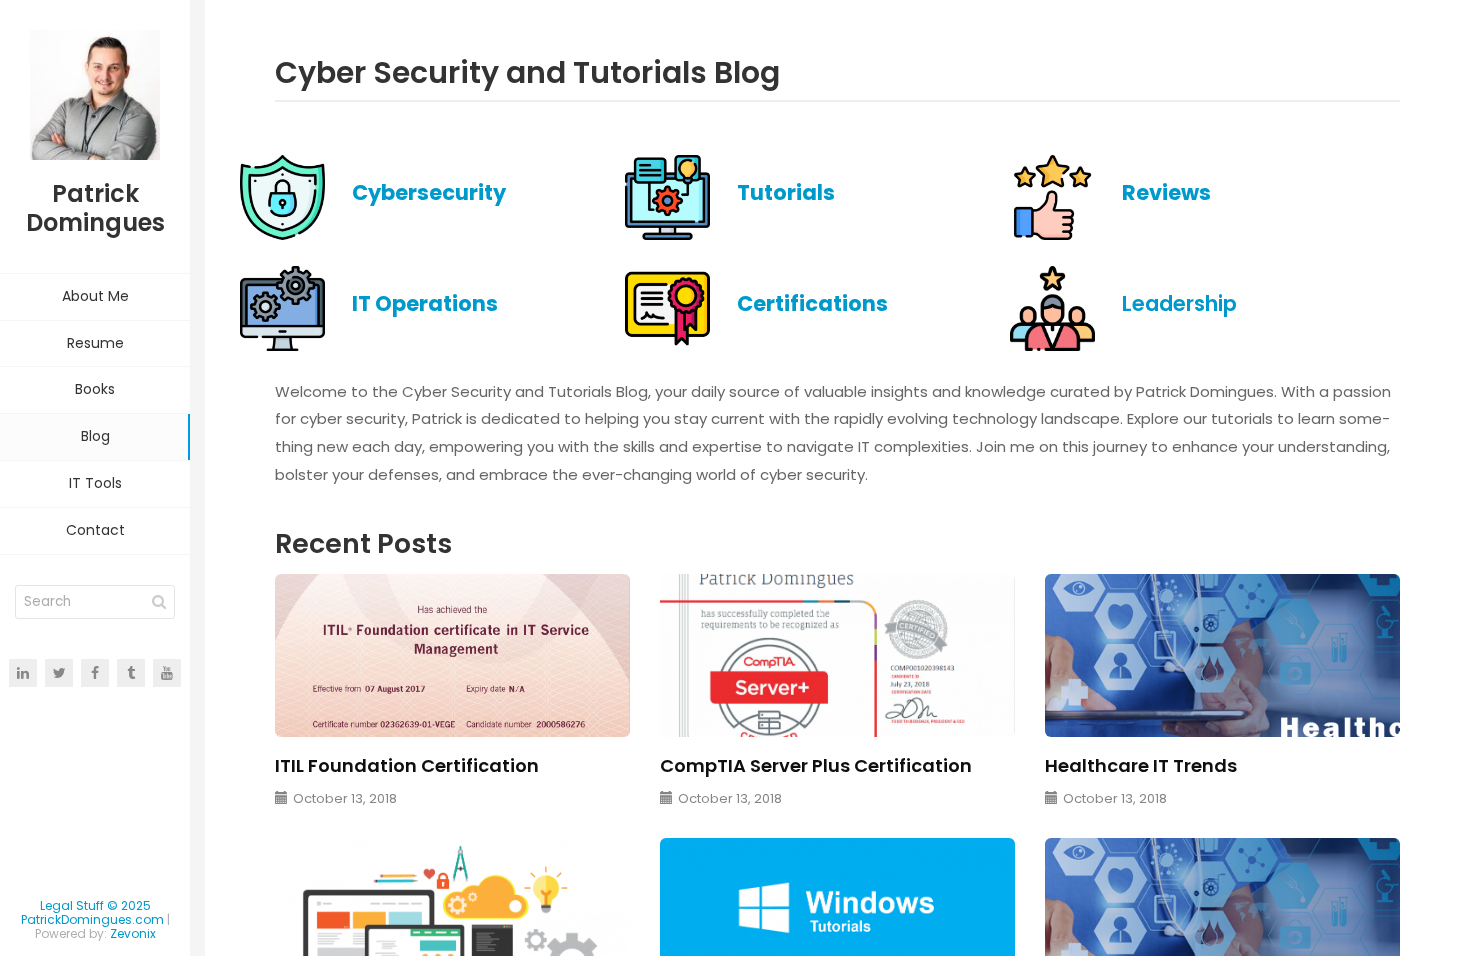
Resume (95, 343)
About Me (95, 296)
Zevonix (133, 933)
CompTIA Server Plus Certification (816, 765)
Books (95, 389)
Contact (95, 530)
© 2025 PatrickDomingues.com (92, 912)
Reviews (1166, 192)
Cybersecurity (429, 192)
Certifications (812, 303)
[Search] (159, 602)
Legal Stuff (72, 905)
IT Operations (425, 303)
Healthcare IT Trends (1141, 765)
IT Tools (95, 483)
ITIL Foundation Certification (407, 765)
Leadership (1179, 303)
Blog (95, 436)
